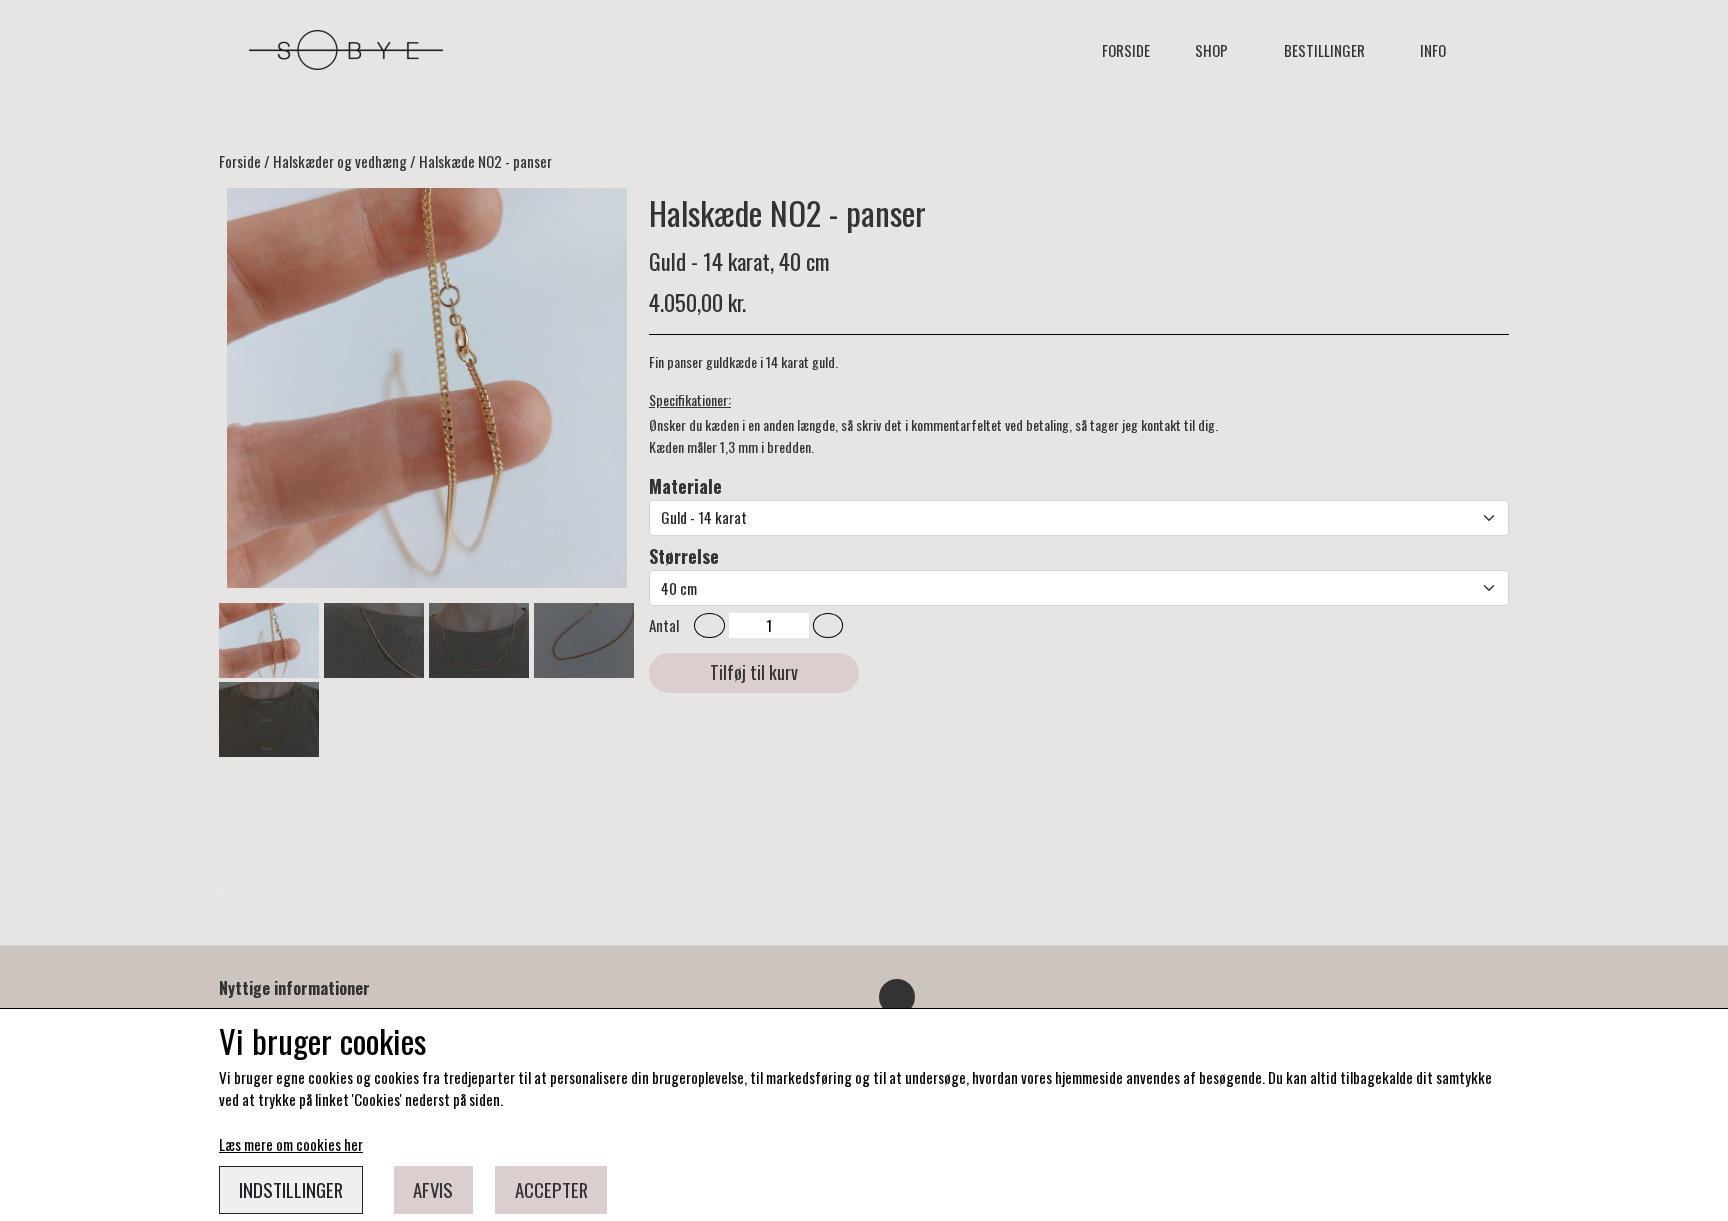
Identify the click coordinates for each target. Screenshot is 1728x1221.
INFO (1433, 50)
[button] (709, 625)
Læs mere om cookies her (291, 1144)
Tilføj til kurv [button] (754, 672)
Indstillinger (291, 1189)
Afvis (433, 1189)
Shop (1211, 50)
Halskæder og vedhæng (340, 161)
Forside (1126, 50)
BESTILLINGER (1324, 50)
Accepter (551, 1189)
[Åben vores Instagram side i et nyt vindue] (897, 997)
